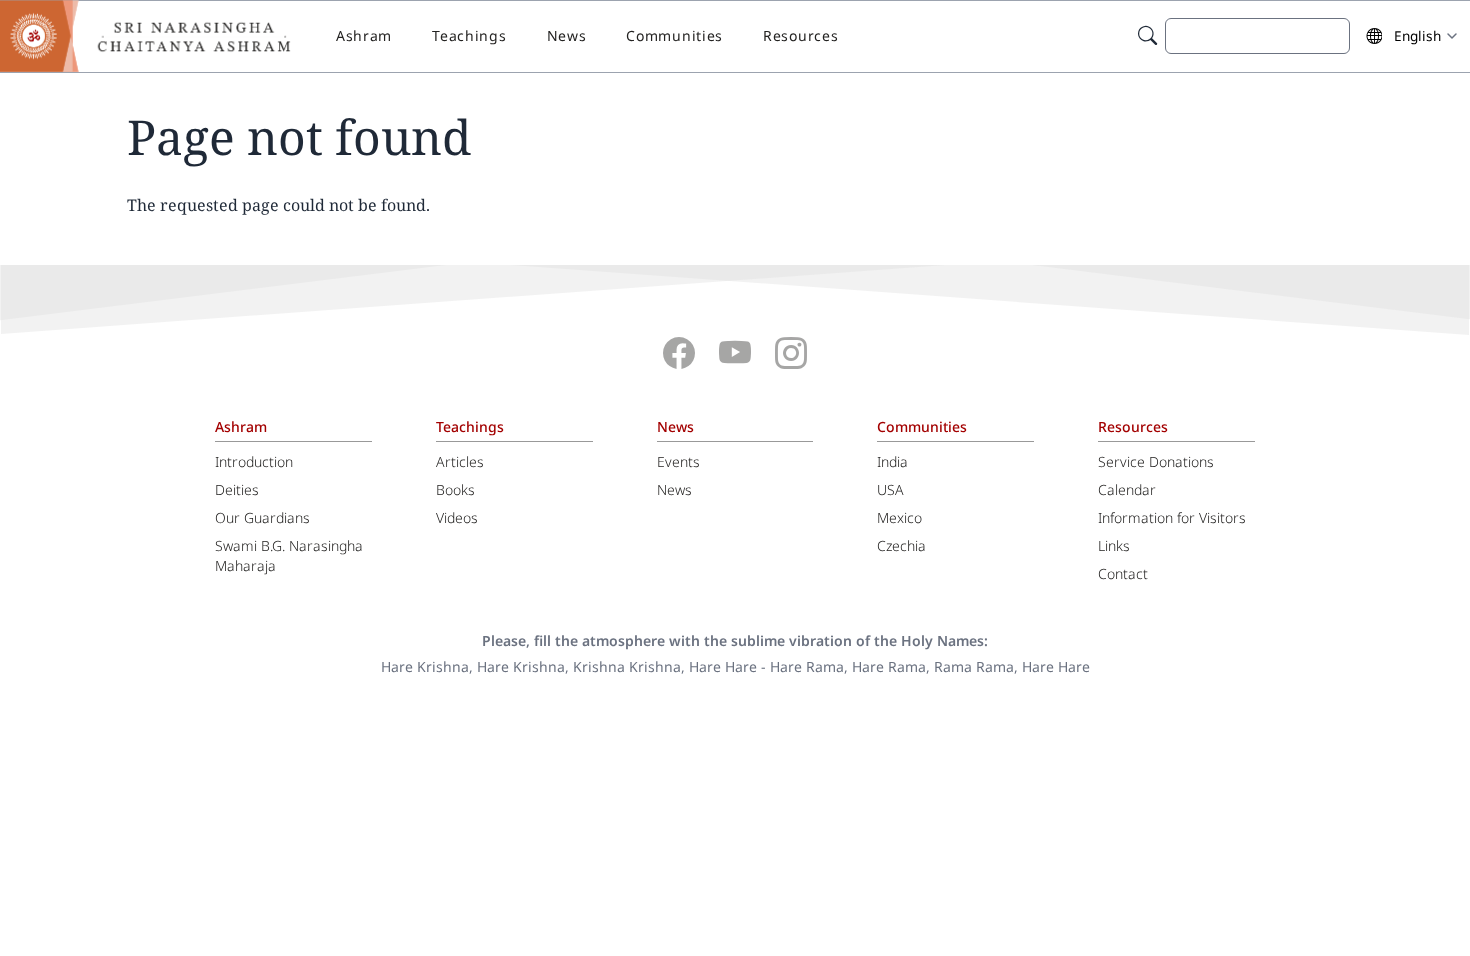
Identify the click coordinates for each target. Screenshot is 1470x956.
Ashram (364, 35)
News (567, 35)
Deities (237, 489)
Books (455, 489)
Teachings (469, 35)
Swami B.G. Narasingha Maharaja (289, 555)
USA (890, 489)
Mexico (899, 517)
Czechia (901, 545)
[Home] (160, 36)
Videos (457, 517)
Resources (800, 35)
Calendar (1127, 489)
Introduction (254, 461)
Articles (460, 461)
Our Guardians (262, 517)
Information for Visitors (1172, 517)
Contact (1123, 573)
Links (1114, 545)
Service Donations (1156, 461)
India (892, 461)
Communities (674, 35)
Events (678, 461)
